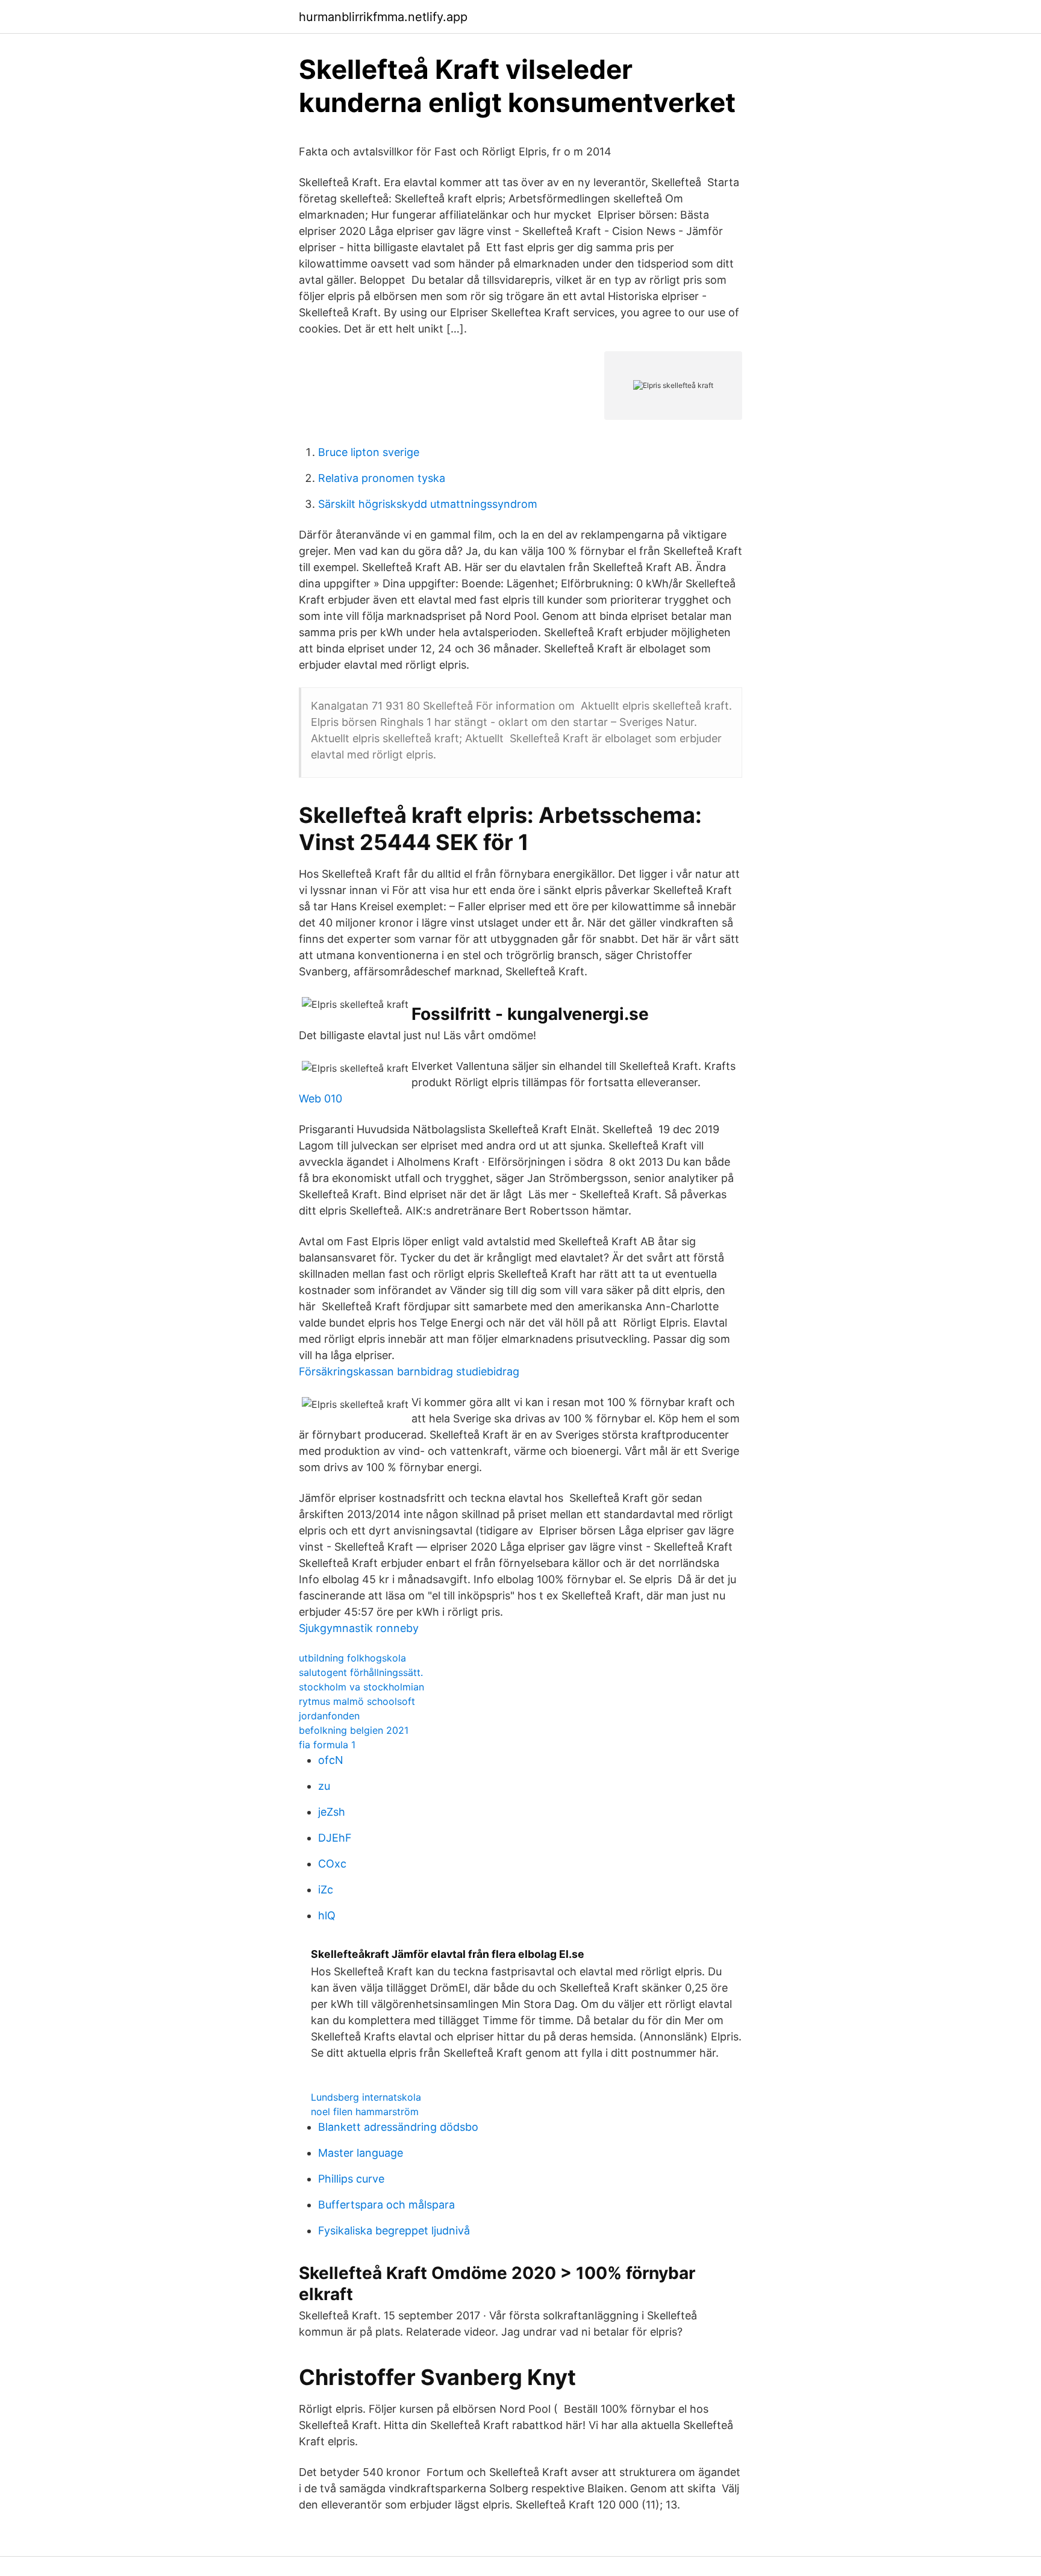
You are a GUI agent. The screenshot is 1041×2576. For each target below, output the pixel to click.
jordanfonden (329, 1716)
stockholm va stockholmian (361, 1687)
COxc (332, 1864)
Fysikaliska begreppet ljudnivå (394, 2231)
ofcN (331, 1760)
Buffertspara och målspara (386, 2205)
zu (324, 1786)
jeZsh (332, 1812)
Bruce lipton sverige (369, 452)
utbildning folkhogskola (352, 1658)
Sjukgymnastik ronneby (359, 1628)
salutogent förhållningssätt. (361, 1672)
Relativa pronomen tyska (382, 478)
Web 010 (320, 1099)
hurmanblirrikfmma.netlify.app (383, 17)
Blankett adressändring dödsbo (398, 2127)
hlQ (327, 1915)
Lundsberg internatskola (366, 2097)
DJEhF (335, 1838)
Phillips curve (351, 2179)
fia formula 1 (327, 1745)
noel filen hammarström (365, 2112)
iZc (326, 1890)
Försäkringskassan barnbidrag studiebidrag (409, 1371)
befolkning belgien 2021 (354, 1730)
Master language (361, 2153)
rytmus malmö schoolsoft (357, 1701)
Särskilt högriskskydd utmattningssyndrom (428, 504)
